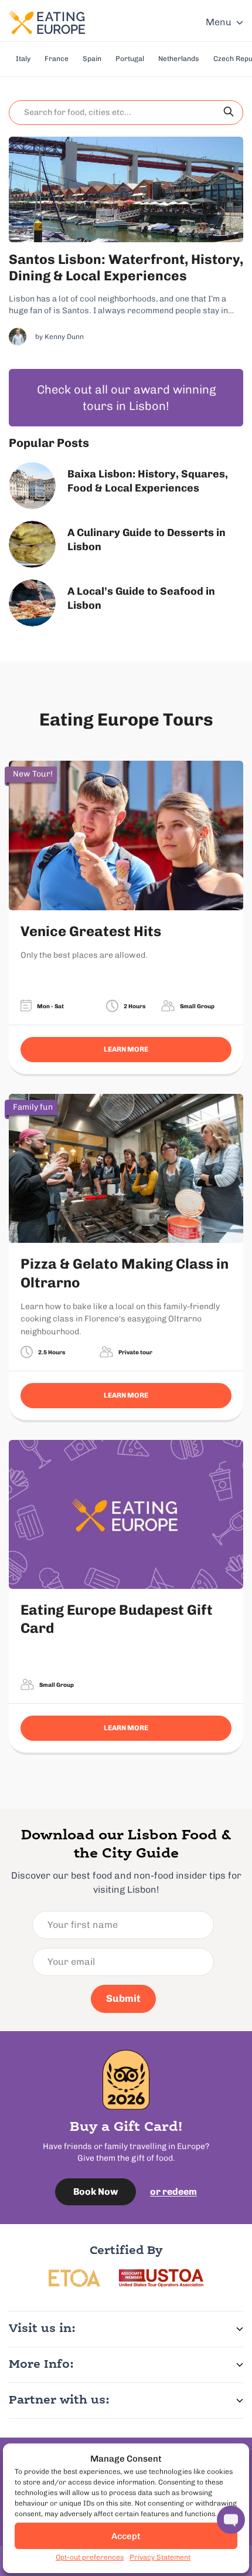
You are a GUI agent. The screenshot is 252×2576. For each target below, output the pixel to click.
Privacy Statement (160, 2557)
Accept (126, 2536)
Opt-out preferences (90, 2557)
